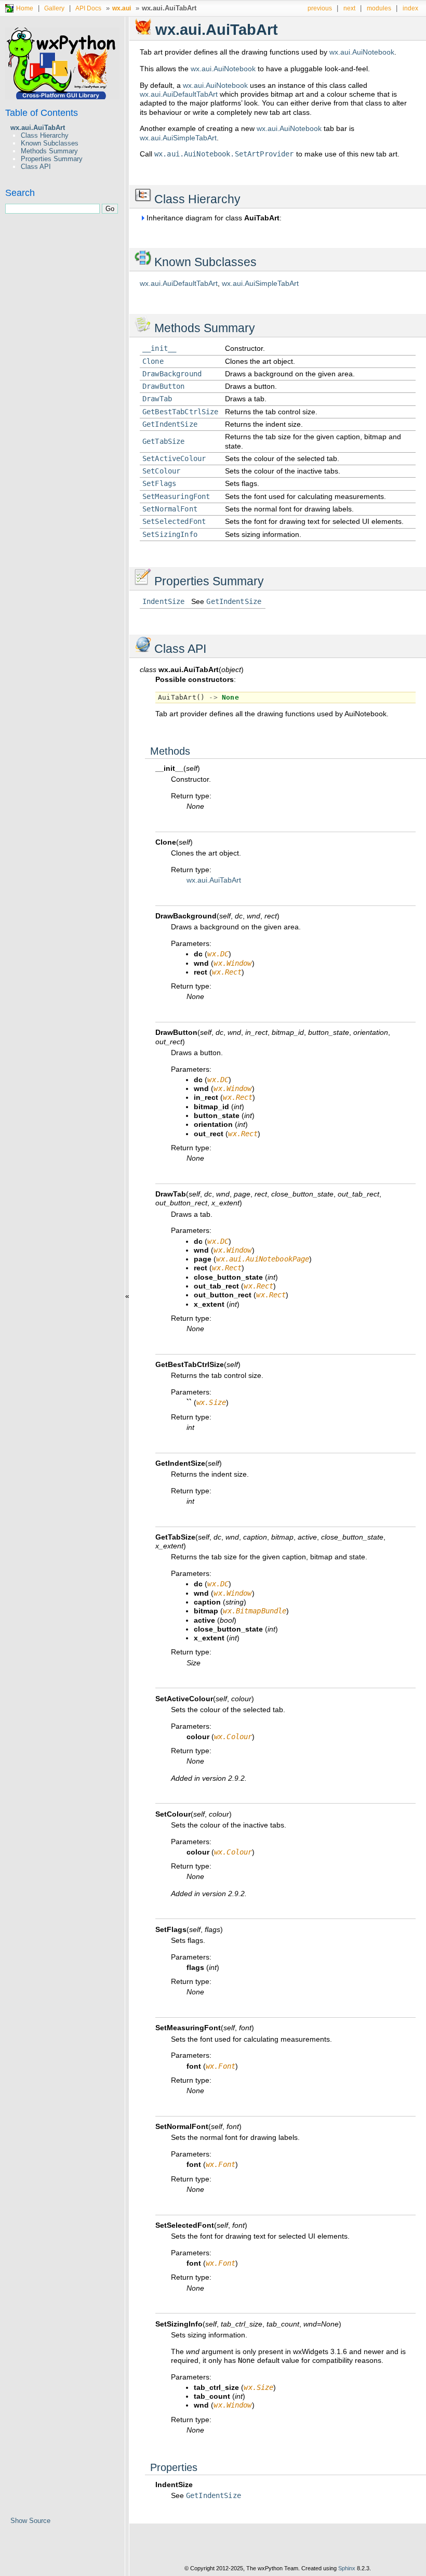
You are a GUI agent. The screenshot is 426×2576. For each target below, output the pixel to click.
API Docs (88, 8)
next (349, 8)
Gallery (54, 8)
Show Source (30, 2521)
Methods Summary (49, 151)
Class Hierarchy (45, 135)
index (410, 8)
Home (25, 8)
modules (379, 8)
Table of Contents (42, 113)
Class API (36, 167)
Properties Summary (52, 159)
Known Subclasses (50, 143)
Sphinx (347, 2568)
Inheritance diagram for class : (213, 218)
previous (320, 8)
